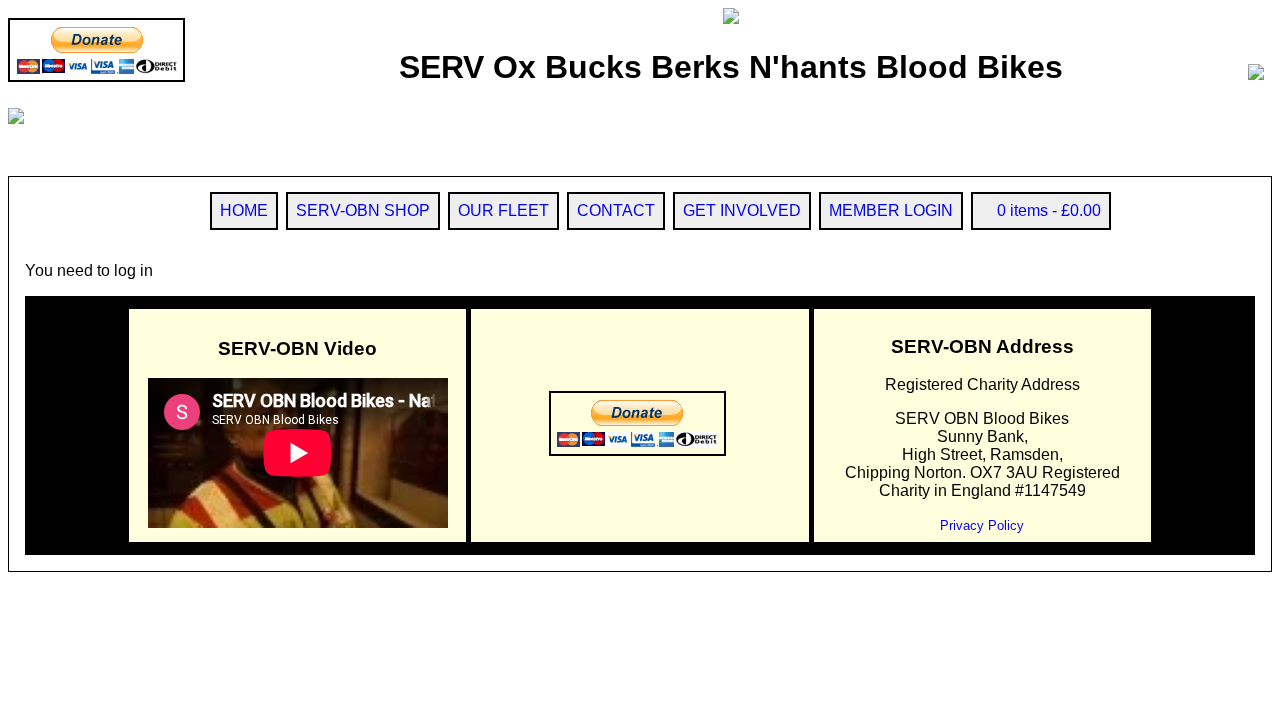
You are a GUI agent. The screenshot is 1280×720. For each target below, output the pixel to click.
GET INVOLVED (742, 210)
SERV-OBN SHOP (363, 210)
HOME (244, 210)
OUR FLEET (503, 210)
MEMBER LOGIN (891, 210)
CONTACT (616, 210)
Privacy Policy (982, 525)
